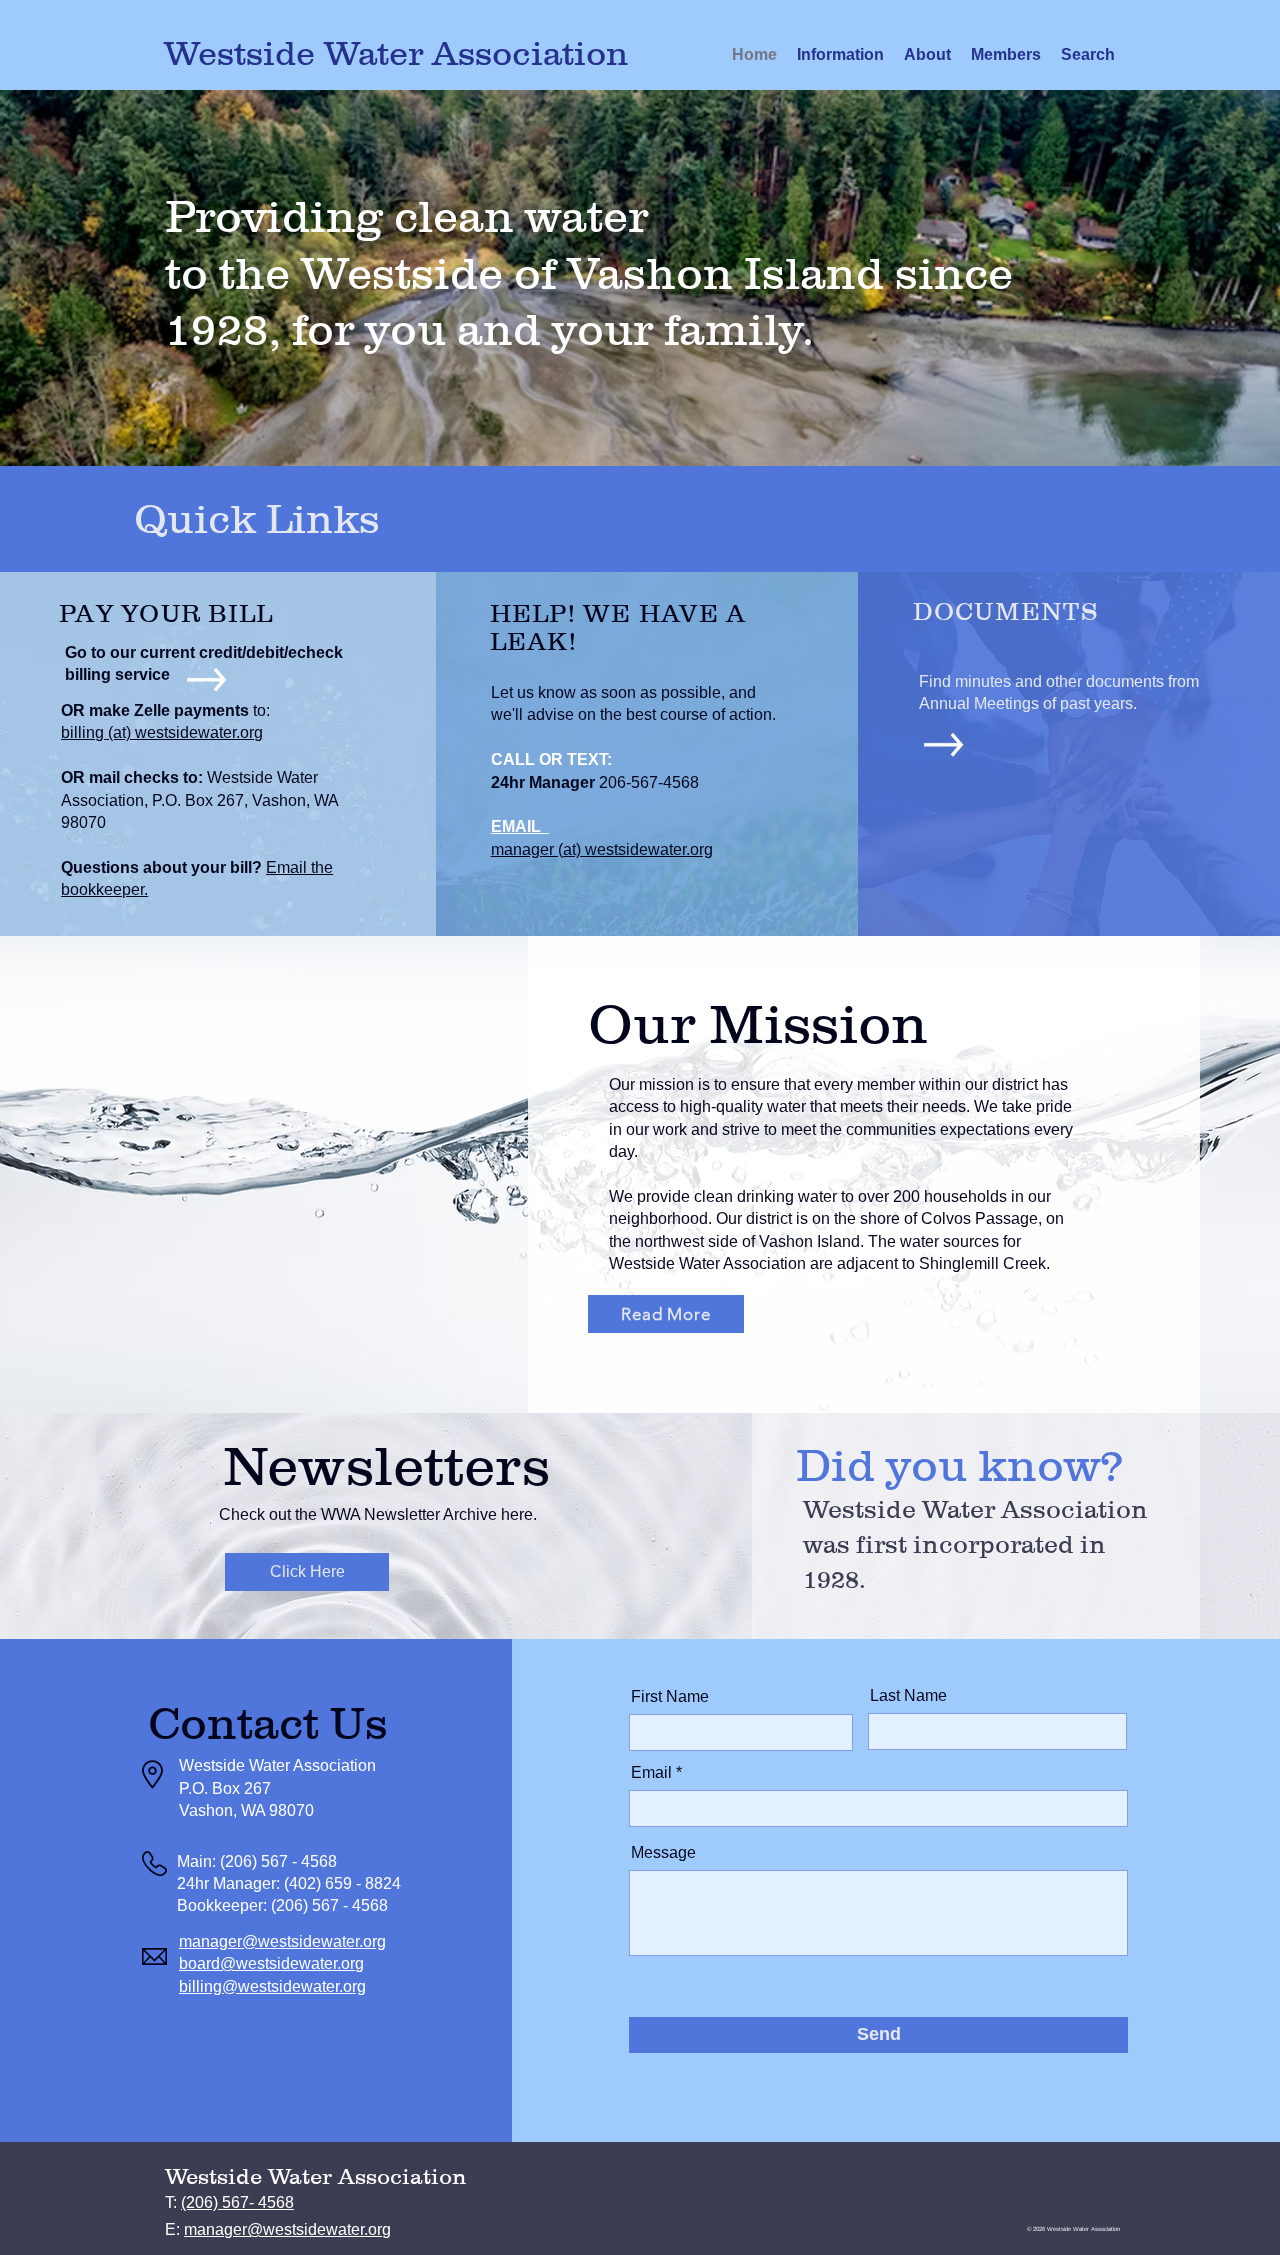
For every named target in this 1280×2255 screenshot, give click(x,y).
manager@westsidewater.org (282, 1941)
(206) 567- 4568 (237, 2202)
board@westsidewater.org (271, 1963)
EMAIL (520, 826)
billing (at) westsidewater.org (162, 732)
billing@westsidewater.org (272, 1986)
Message (663, 1853)
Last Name (908, 1696)
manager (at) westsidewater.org (602, 849)
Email (651, 1773)
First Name (670, 1697)
